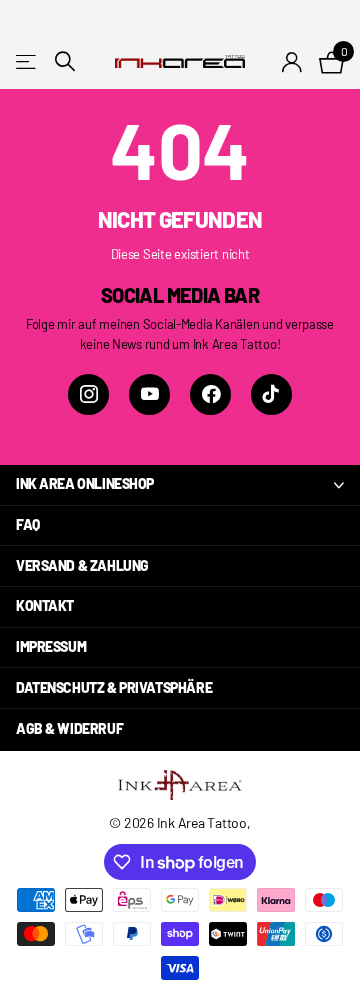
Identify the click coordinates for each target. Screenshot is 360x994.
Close (180, 485)
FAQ (28, 524)
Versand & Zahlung (82, 565)
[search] (65, 61)
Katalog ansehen (27, 61)
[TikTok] (271, 394)
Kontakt (45, 605)
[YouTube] (149, 394)
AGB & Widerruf (69, 728)
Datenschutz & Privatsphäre (114, 687)
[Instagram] (88, 394)
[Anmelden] (292, 62)
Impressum (51, 646)
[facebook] (210, 394)
